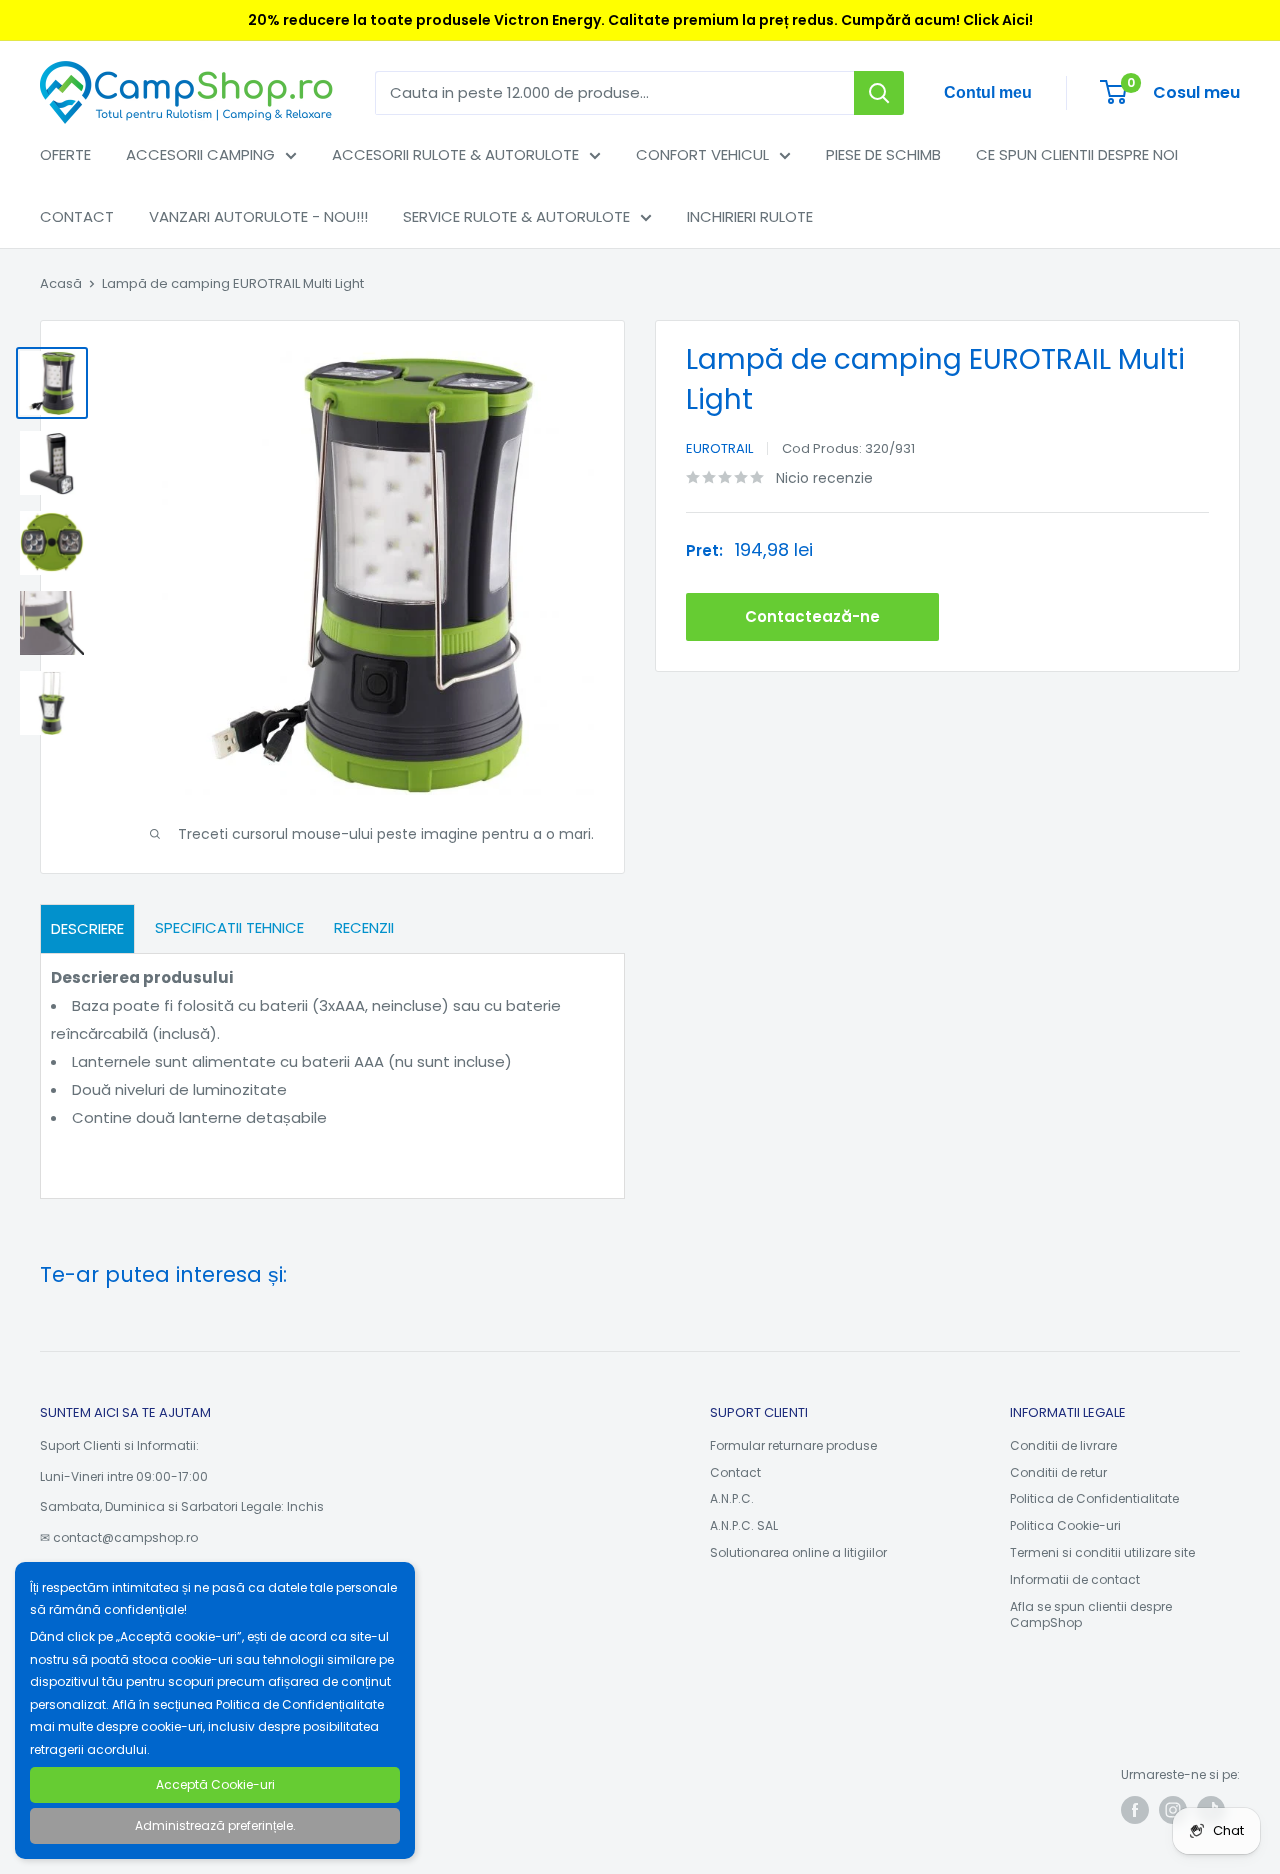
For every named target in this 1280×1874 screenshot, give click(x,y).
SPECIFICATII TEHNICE (229, 927)
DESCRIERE (87, 928)
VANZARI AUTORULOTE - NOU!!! (258, 216)
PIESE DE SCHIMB (883, 154)
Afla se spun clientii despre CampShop (1091, 1615)
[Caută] (879, 93)
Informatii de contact (1075, 1579)
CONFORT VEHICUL (702, 154)
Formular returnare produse (793, 1445)
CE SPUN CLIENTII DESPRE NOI (1077, 154)
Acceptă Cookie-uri (215, 1784)
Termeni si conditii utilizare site (1102, 1552)
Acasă (61, 283)
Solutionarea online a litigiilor (798, 1552)
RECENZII (364, 927)
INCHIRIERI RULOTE (750, 216)
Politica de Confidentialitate (1094, 1498)
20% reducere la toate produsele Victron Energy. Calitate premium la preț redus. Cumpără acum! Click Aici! (640, 20)
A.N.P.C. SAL (744, 1525)
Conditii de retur (1058, 1472)
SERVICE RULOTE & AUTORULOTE (516, 216)
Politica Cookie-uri (1065, 1525)
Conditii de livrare (1063, 1445)
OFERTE (65, 154)
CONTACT (77, 216)
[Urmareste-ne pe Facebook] (1135, 1810)
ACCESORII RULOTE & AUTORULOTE (455, 154)
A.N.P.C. (732, 1498)
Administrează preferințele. (215, 1825)
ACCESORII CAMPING (200, 154)
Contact (735, 1472)
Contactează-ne (812, 616)
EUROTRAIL (719, 448)
